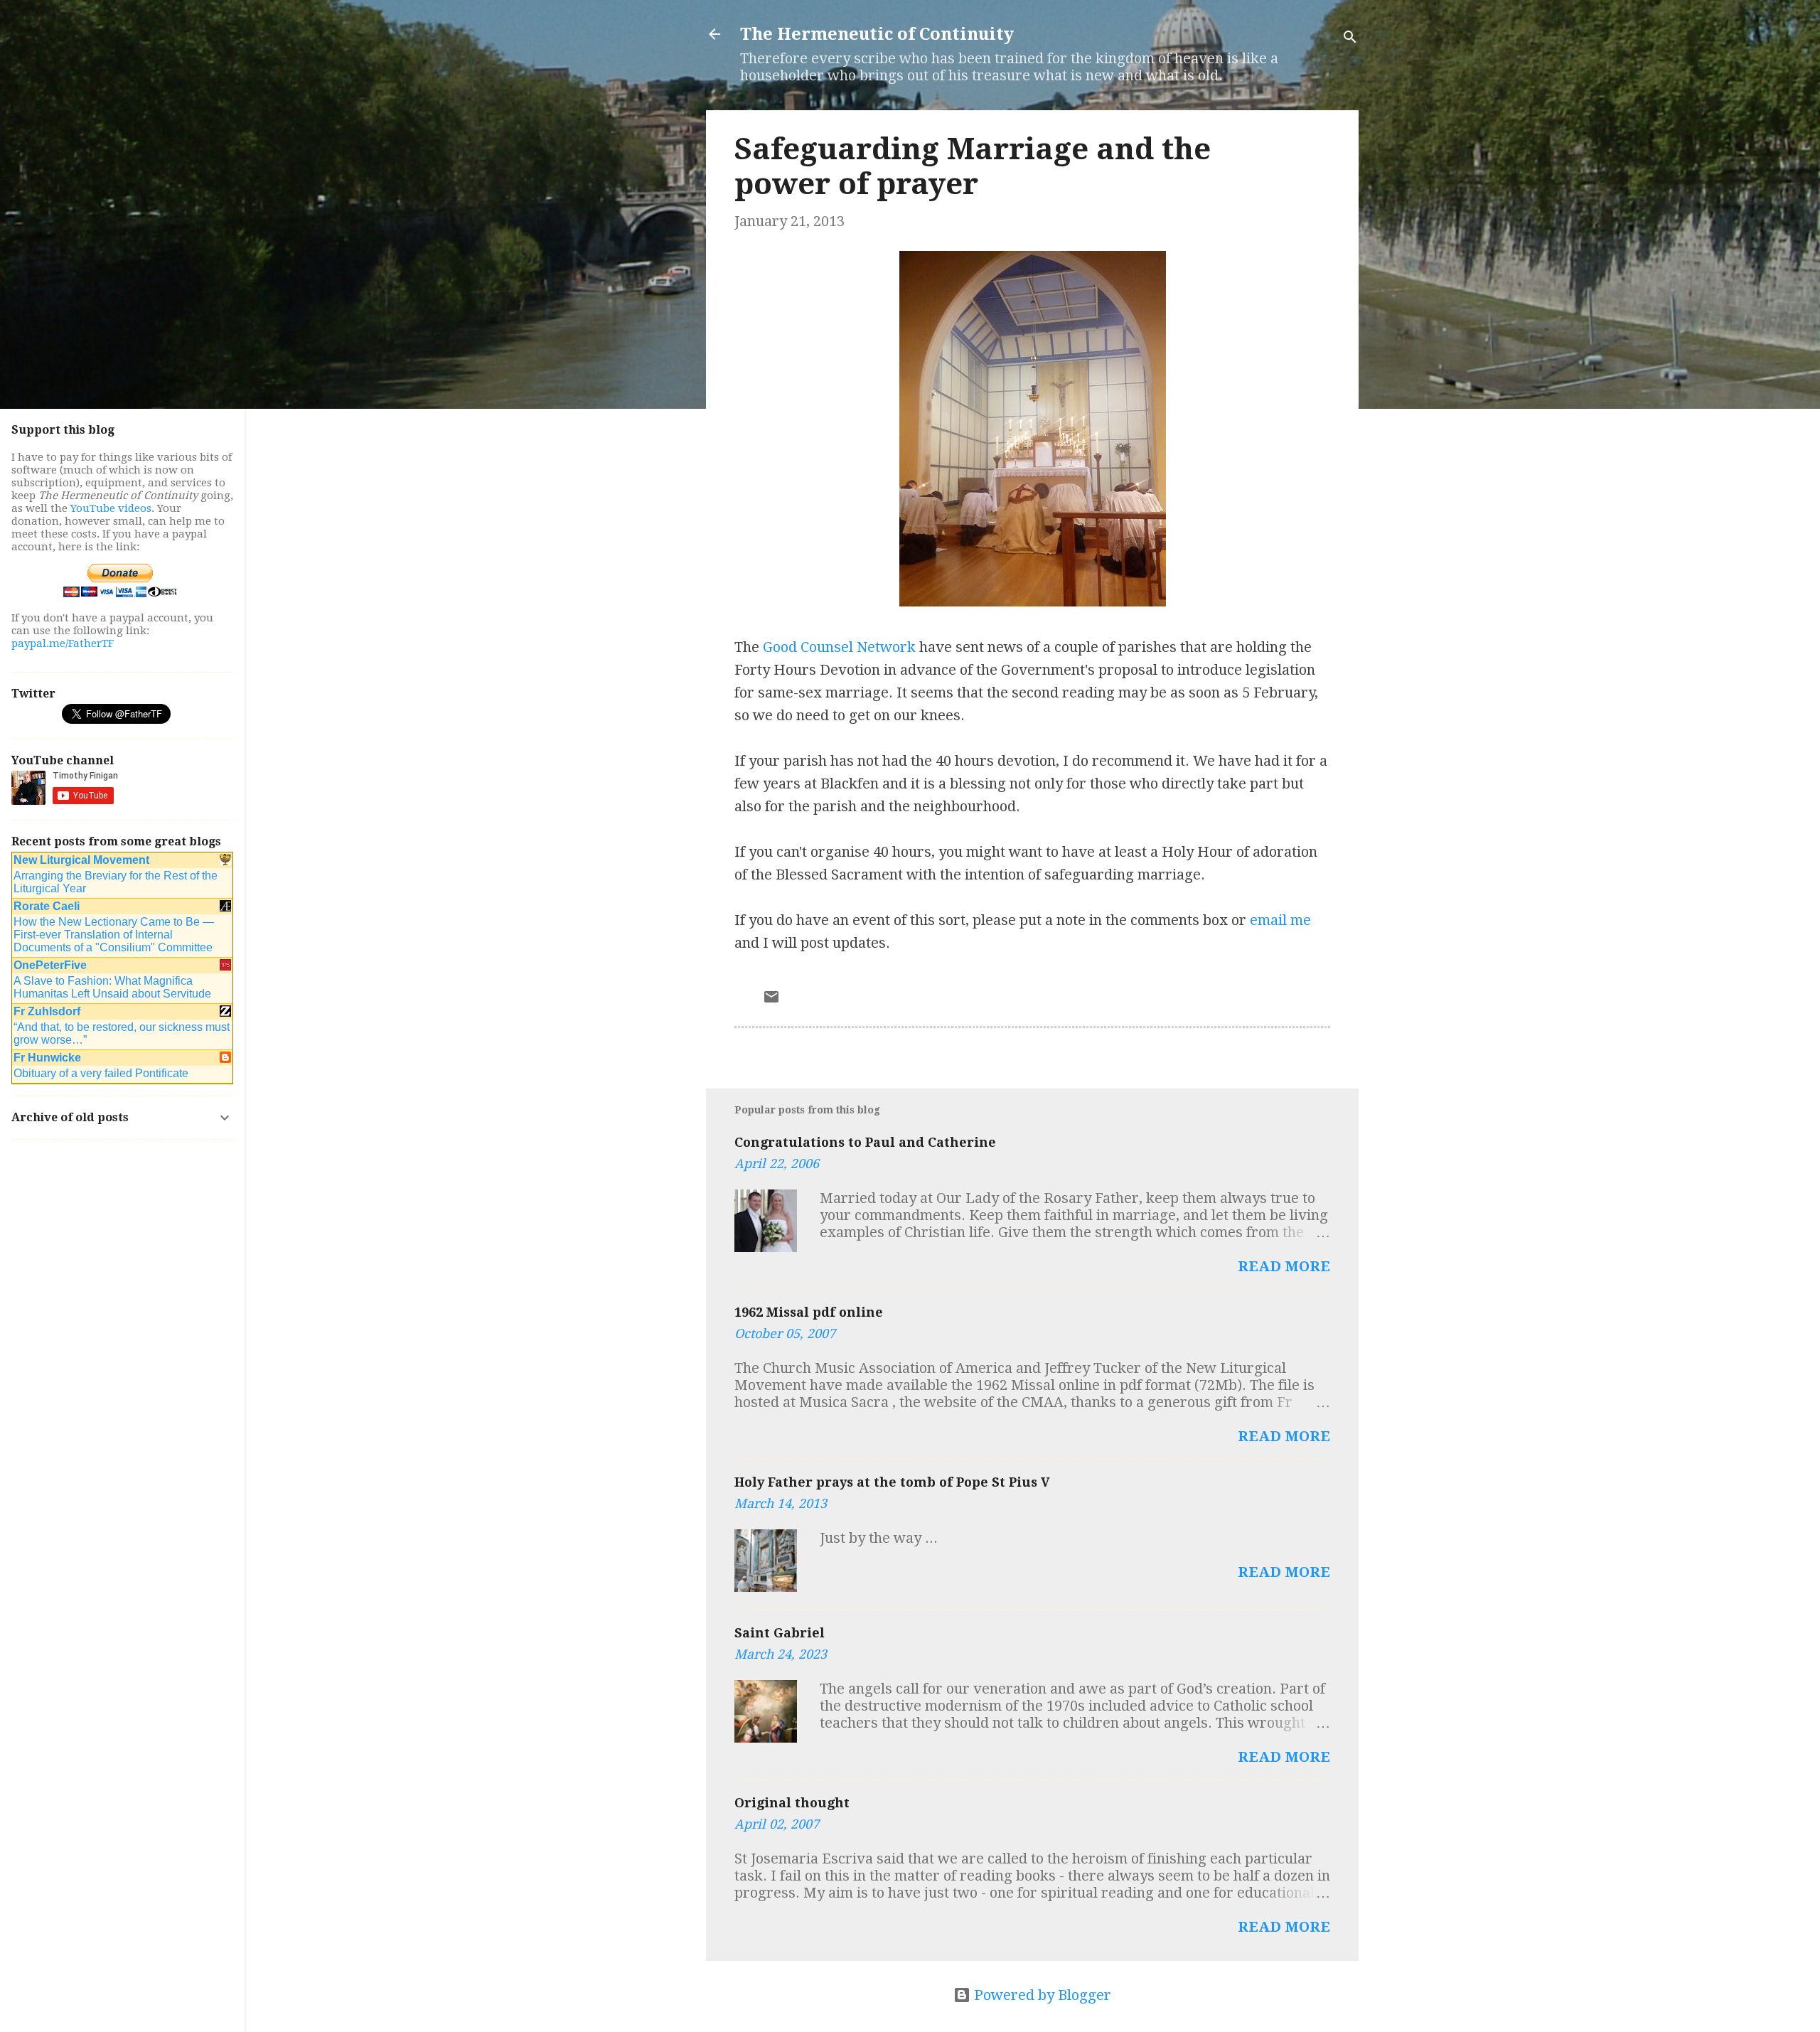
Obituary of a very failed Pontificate (101, 1073)
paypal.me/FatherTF (63, 643)
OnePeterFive (50, 965)
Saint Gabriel (780, 1633)
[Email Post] (771, 1000)
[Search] (1350, 39)
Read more (1284, 1266)
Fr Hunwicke (47, 1058)
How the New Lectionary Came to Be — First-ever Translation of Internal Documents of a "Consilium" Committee (114, 935)
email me (1280, 920)
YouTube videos (111, 508)
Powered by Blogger (1041, 1995)
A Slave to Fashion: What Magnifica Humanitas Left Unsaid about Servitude (112, 987)
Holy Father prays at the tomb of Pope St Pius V (892, 1482)
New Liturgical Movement (81, 860)
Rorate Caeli (47, 906)
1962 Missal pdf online (809, 1312)
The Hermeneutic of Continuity (877, 34)
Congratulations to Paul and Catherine (865, 1142)
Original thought (792, 1803)
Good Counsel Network (839, 647)
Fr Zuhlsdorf (47, 1011)
